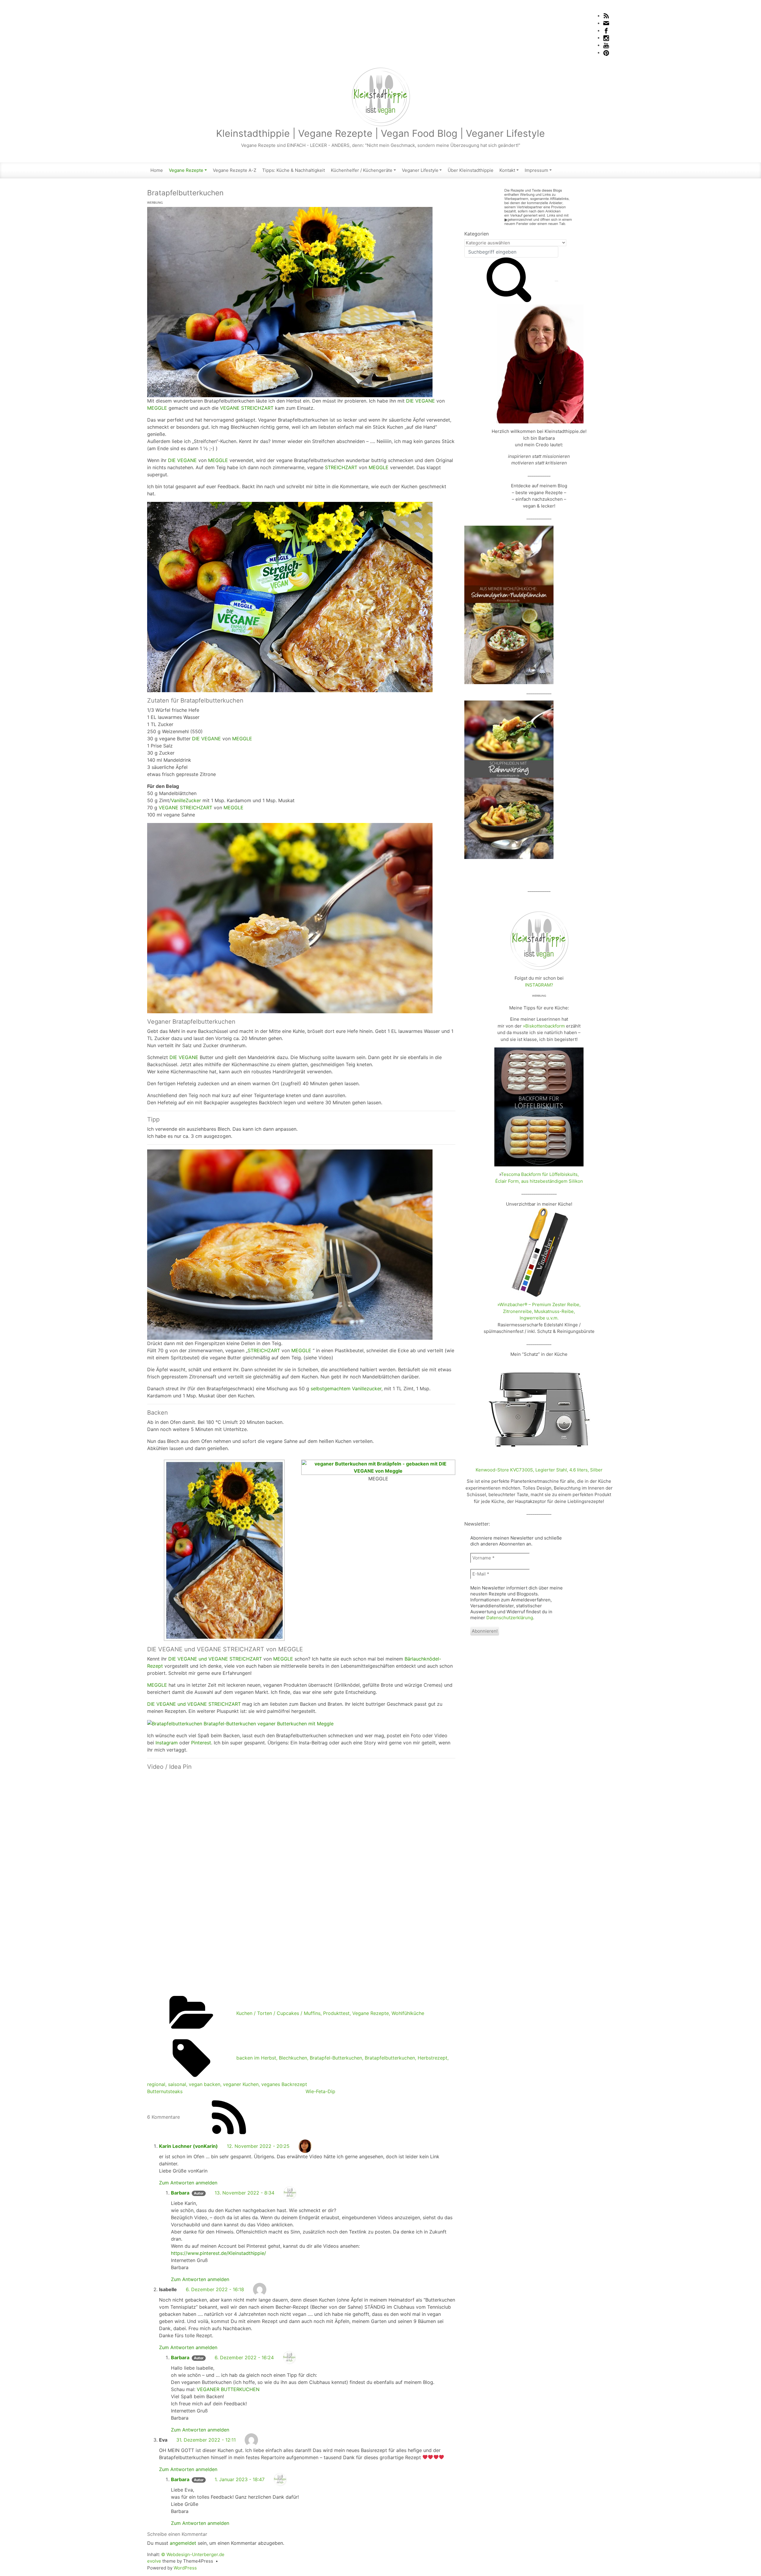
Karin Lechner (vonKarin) (188, 2146)
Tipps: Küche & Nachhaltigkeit (294, 170)
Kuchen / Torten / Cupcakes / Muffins (278, 2013)
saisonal (177, 2084)
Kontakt (507, 170)
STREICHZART (341, 467)
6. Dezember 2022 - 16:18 (215, 2289)
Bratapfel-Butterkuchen (336, 2058)
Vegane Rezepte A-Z (235, 170)
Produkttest (336, 2013)
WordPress (185, 2568)
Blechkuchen (293, 2058)
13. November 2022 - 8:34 (245, 2193)
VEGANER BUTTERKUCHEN (228, 2389)
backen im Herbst (256, 2058)
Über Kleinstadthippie (471, 170)
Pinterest (201, 1743)
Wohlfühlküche (408, 2013)
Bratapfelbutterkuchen (390, 2058)
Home (157, 170)
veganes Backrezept (284, 2084)
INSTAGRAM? (539, 985)
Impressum (536, 170)
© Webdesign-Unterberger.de (193, 2554)
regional (156, 2084)
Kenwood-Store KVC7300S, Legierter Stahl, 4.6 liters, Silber (539, 1470)
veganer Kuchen (241, 2084)
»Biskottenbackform (544, 1026)
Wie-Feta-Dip (320, 2091)
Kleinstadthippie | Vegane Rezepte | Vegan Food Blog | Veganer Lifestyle (380, 133)
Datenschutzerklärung (510, 1618)
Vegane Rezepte (186, 170)
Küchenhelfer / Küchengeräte (362, 170)
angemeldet (183, 2543)
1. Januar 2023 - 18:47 (240, 2479)
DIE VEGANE (420, 401)
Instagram (167, 1743)
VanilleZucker (186, 800)
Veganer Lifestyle (420, 170)
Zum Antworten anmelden (188, 2183)
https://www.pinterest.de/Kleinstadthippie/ (218, 2253)
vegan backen (205, 2084)
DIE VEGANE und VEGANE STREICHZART (215, 1659)
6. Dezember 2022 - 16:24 (244, 2357)
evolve (154, 2561)
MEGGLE (157, 408)
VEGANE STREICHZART (247, 408)
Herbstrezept (433, 2058)
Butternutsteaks (165, 2091)
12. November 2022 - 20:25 (258, 2146)
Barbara (180, 2193)
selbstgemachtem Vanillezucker (346, 1388)
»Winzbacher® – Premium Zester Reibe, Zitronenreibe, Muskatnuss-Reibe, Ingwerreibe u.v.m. (539, 1311)
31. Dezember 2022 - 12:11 (206, 2440)
